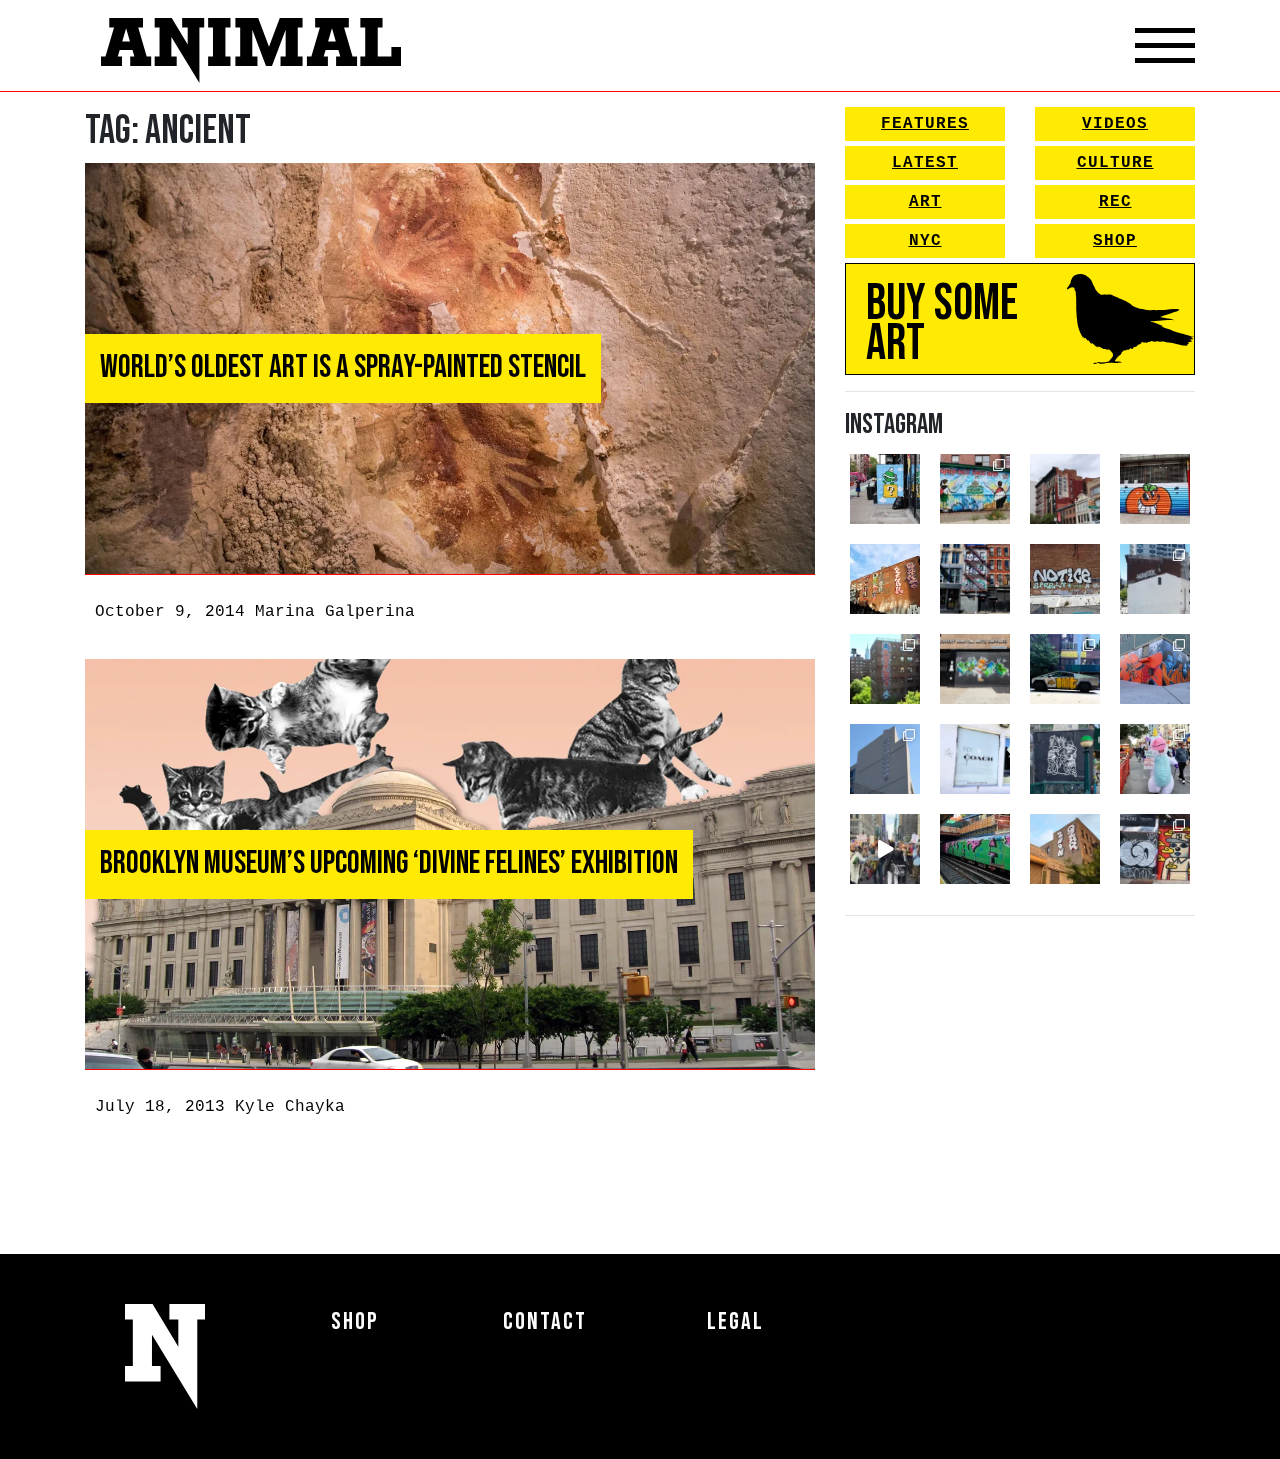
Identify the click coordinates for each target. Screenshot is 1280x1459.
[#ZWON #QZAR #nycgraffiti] (1065, 849)
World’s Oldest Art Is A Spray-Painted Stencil (343, 367)
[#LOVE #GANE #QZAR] (975, 579)
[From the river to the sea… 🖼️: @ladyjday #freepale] (975, 489)
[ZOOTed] (885, 759)
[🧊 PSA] (975, 759)
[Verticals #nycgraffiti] (885, 579)
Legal (735, 1321)
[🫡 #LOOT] (1065, 669)
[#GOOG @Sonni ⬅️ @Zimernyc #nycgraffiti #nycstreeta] (1155, 849)
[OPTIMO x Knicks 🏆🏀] (885, 669)
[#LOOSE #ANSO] (1065, 489)
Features (925, 124)
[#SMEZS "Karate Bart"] (975, 669)
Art (925, 202)
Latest (925, 163)
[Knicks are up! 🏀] (1155, 669)
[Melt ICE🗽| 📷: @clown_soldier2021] (1065, 759)
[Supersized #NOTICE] (1065, 579)
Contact (545, 1321)
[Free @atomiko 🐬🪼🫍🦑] (1155, 489)
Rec (1115, 202)
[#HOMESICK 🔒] (1155, 579)
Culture (1115, 163)
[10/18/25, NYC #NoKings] (1155, 759)
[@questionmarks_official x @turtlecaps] (885, 489)
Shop (1115, 241)
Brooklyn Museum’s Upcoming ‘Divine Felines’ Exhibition (389, 863)
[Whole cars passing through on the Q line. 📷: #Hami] (975, 849)
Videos (1115, 124)
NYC (925, 241)
